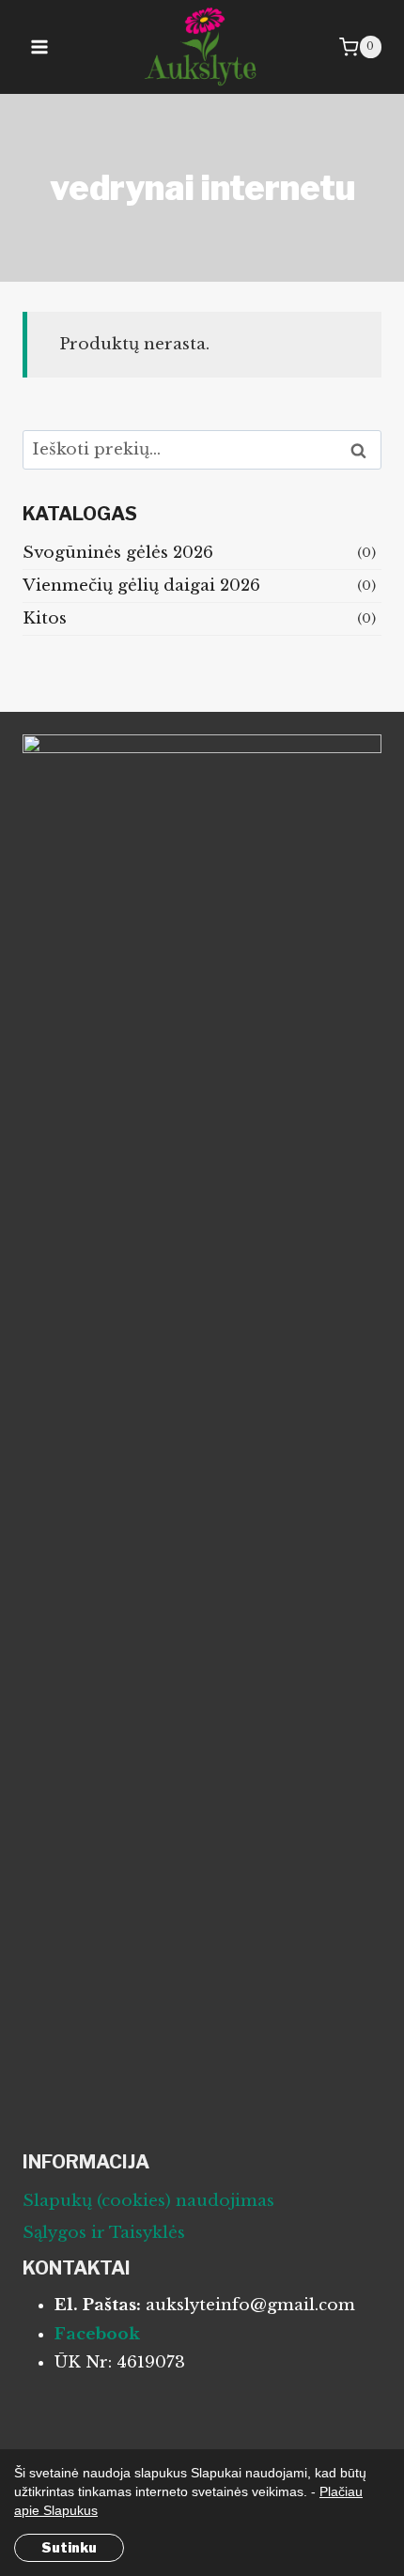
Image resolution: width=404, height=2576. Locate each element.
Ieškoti (364, 450)
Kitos (45, 618)
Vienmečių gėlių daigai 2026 (141, 586)
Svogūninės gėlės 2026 (118, 553)
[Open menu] (40, 46)
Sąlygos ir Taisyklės (104, 2233)
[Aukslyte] (202, 47)
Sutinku (69, 2547)
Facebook (97, 2334)
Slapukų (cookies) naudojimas (148, 2201)
